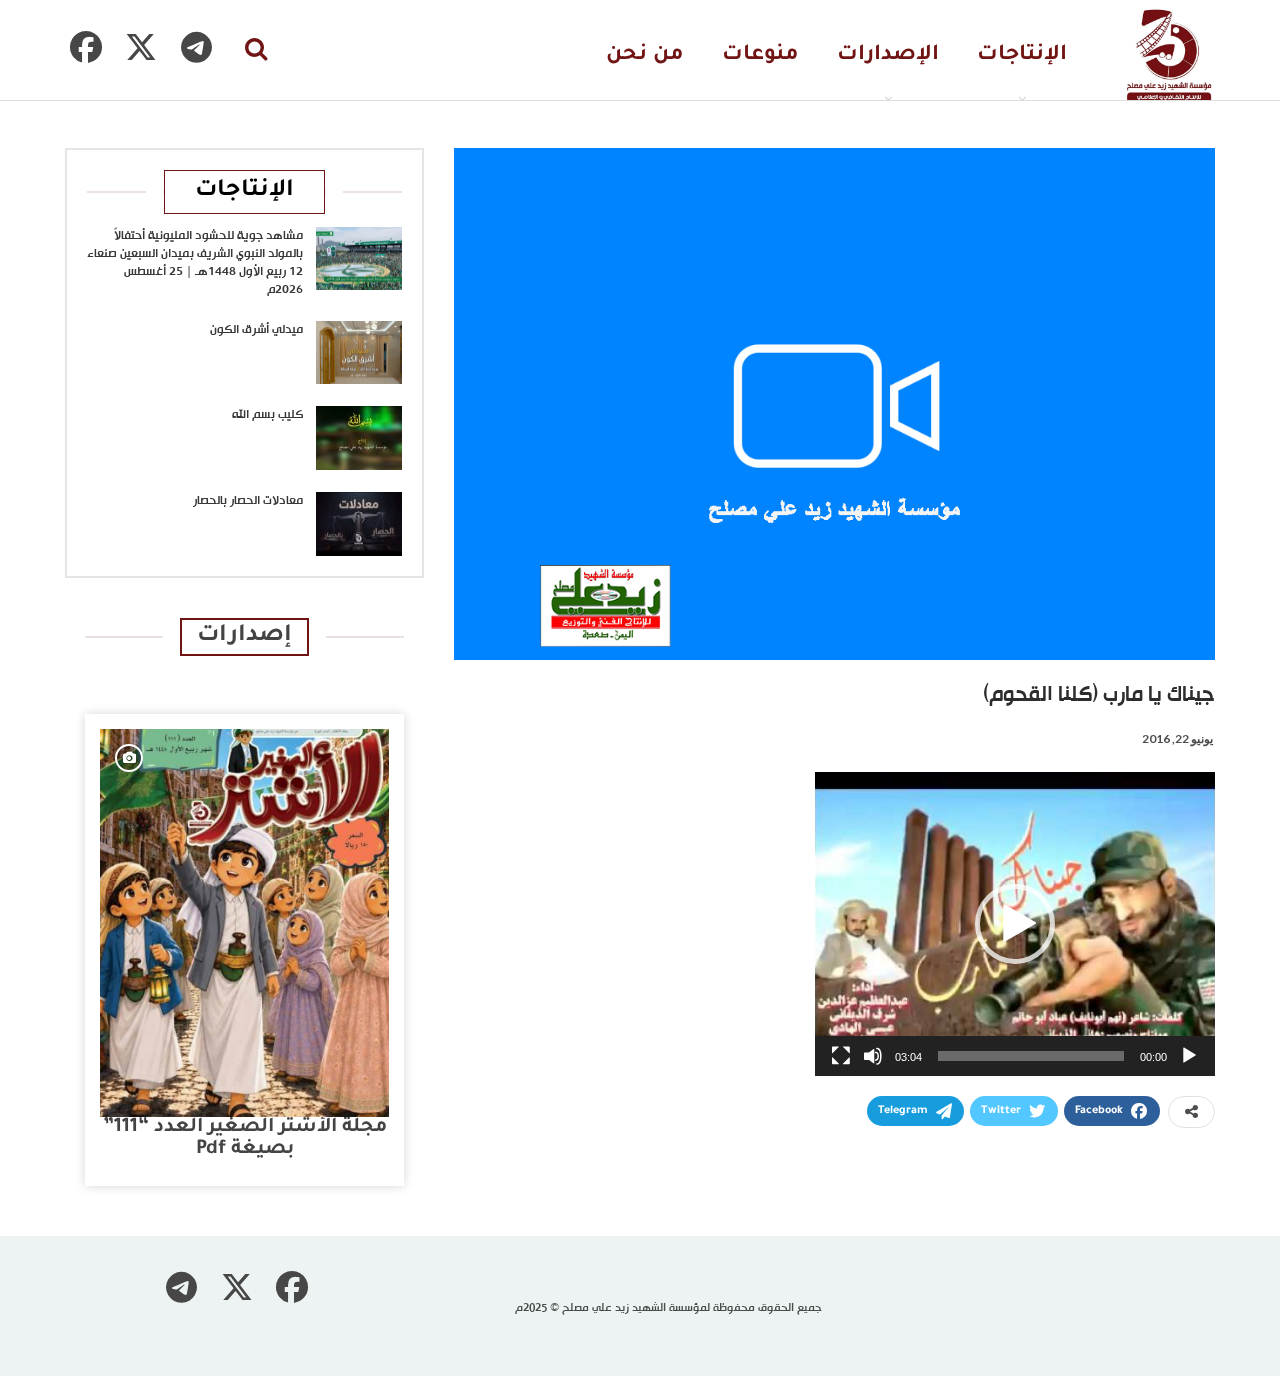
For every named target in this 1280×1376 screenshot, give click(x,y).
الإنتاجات (1022, 55)
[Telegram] (196, 47)
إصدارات (244, 636)
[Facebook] (86, 47)
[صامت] (873, 1056)
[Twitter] (141, 47)
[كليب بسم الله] (359, 438)
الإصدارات (888, 55)
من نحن (645, 55)
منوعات (760, 55)
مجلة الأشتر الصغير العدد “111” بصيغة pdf (245, 1138)
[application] (1015, 924)
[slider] (1031, 1056)
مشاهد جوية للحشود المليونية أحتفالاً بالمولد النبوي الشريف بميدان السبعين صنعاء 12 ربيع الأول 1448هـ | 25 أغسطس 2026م (195, 263)
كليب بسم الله (267, 415)
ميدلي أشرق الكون (256, 330)
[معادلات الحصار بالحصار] (359, 524)
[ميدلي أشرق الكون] (359, 353)
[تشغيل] (1189, 1056)
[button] (1015, 924)
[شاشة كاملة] (841, 1056)
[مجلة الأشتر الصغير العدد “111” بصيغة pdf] (244, 923)
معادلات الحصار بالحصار (248, 501)
